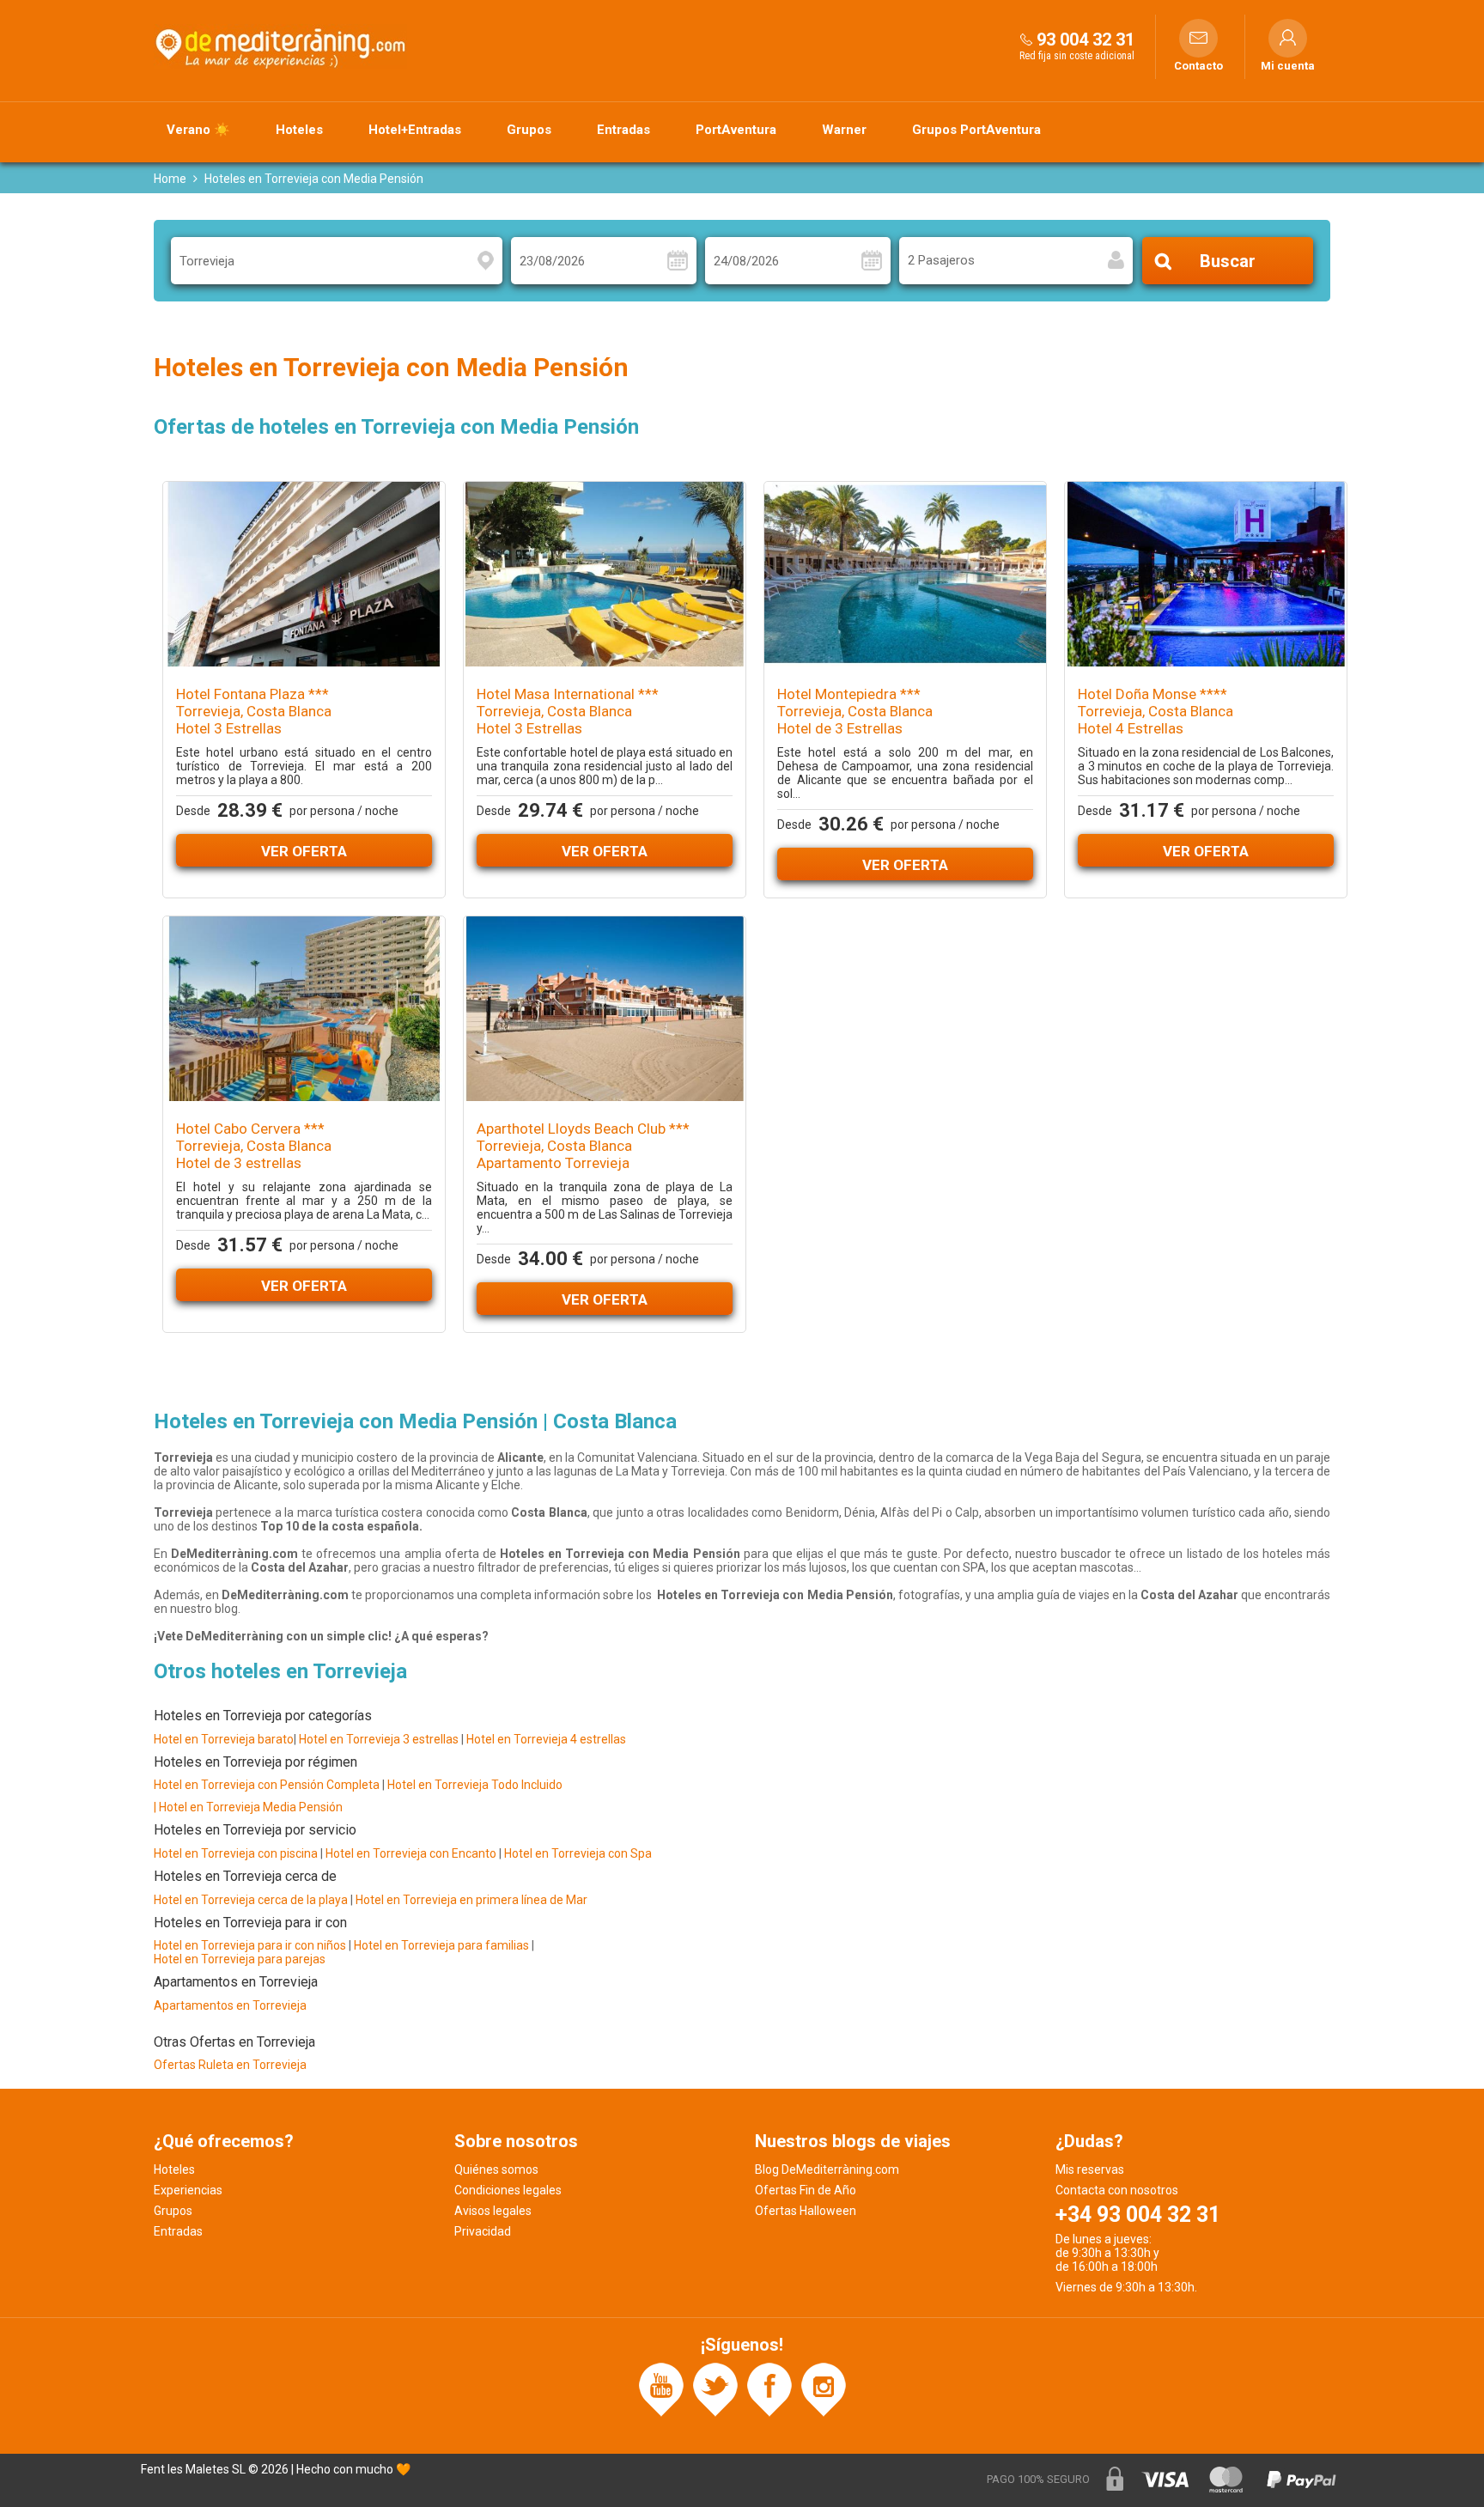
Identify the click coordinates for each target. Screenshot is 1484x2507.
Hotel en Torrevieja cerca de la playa (251, 1900)
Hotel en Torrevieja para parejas (240, 1959)
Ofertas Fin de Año (806, 2190)
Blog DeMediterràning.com (827, 2169)
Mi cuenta (1288, 66)
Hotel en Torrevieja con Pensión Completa (267, 1785)
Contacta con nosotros (1117, 2190)
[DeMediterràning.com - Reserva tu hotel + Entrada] (283, 46)
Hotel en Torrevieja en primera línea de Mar (471, 1900)
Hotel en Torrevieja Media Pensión (251, 1807)
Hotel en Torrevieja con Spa (578, 1853)
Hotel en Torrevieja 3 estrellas (380, 1739)
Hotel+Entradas (415, 130)
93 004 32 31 (1086, 40)
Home (170, 179)
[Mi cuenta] (1288, 38)
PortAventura (736, 130)
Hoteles (299, 130)
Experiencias (188, 2190)
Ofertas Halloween (806, 2211)
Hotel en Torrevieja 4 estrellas (546, 1739)
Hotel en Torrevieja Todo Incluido (475, 1785)
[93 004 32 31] (1026, 39)
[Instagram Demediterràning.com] (824, 2389)
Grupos (529, 130)
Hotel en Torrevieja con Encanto (411, 1853)
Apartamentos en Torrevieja (230, 2005)
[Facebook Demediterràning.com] (769, 2389)
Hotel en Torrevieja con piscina (236, 1853)
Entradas (623, 130)
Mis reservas (1090, 2169)
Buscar (1228, 261)
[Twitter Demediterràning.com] (715, 2389)
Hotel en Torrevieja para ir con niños (250, 1945)
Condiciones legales (508, 2190)
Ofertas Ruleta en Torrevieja (230, 2065)
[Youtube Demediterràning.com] (661, 2389)
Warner (844, 130)
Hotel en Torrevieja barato (224, 1739)
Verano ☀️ (198, 130)
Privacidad (483, 2231)
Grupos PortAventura (976, 130)
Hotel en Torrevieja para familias (441, 1945)
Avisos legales (493, 2211)
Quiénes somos (496, 2169)
